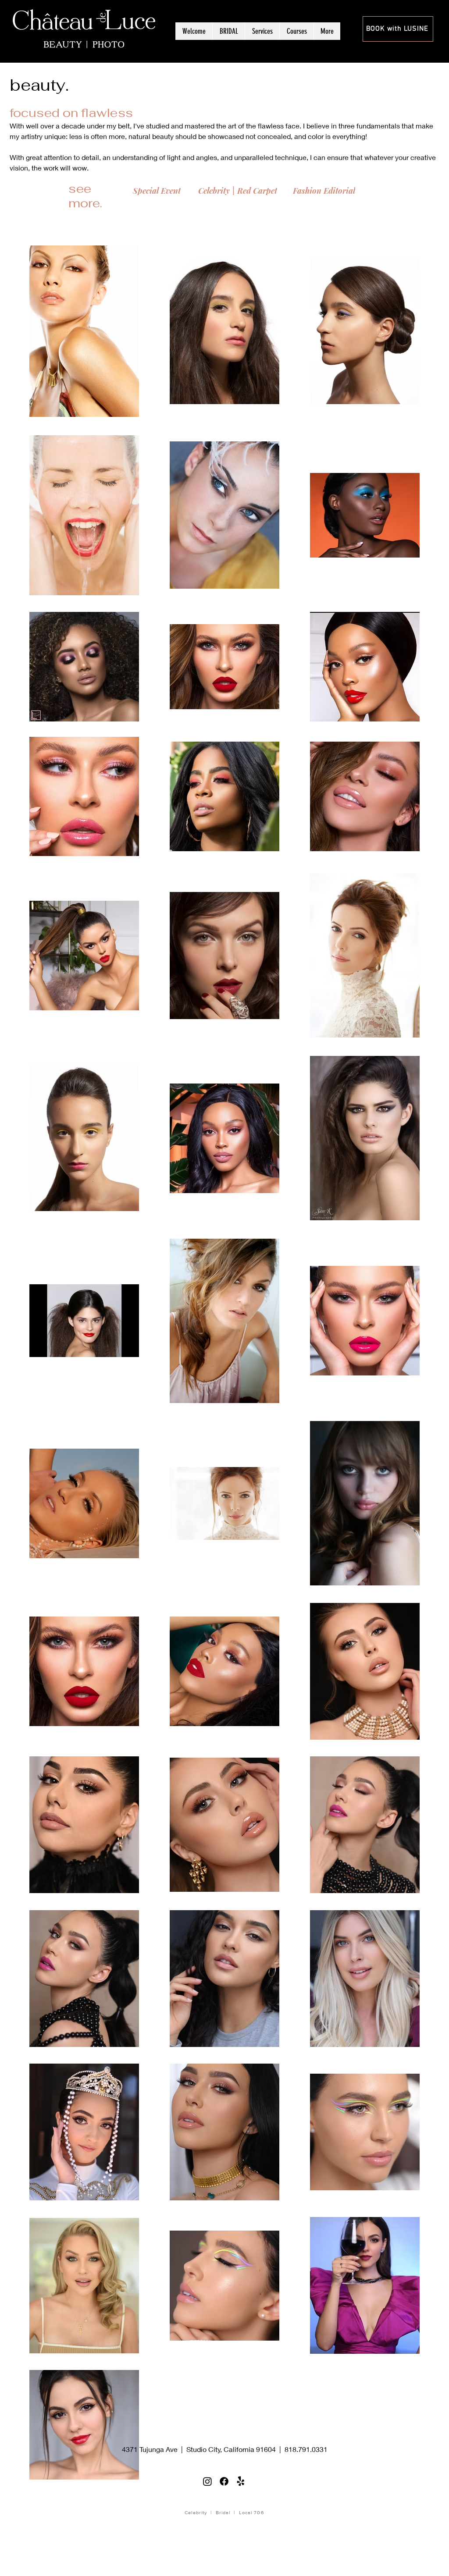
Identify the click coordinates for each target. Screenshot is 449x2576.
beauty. (39, 85)
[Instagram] (207, 2481)
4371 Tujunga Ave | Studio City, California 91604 (199, 2449)
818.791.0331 (306, 2449)
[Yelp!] (241, 2481)
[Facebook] (224, 2481)
